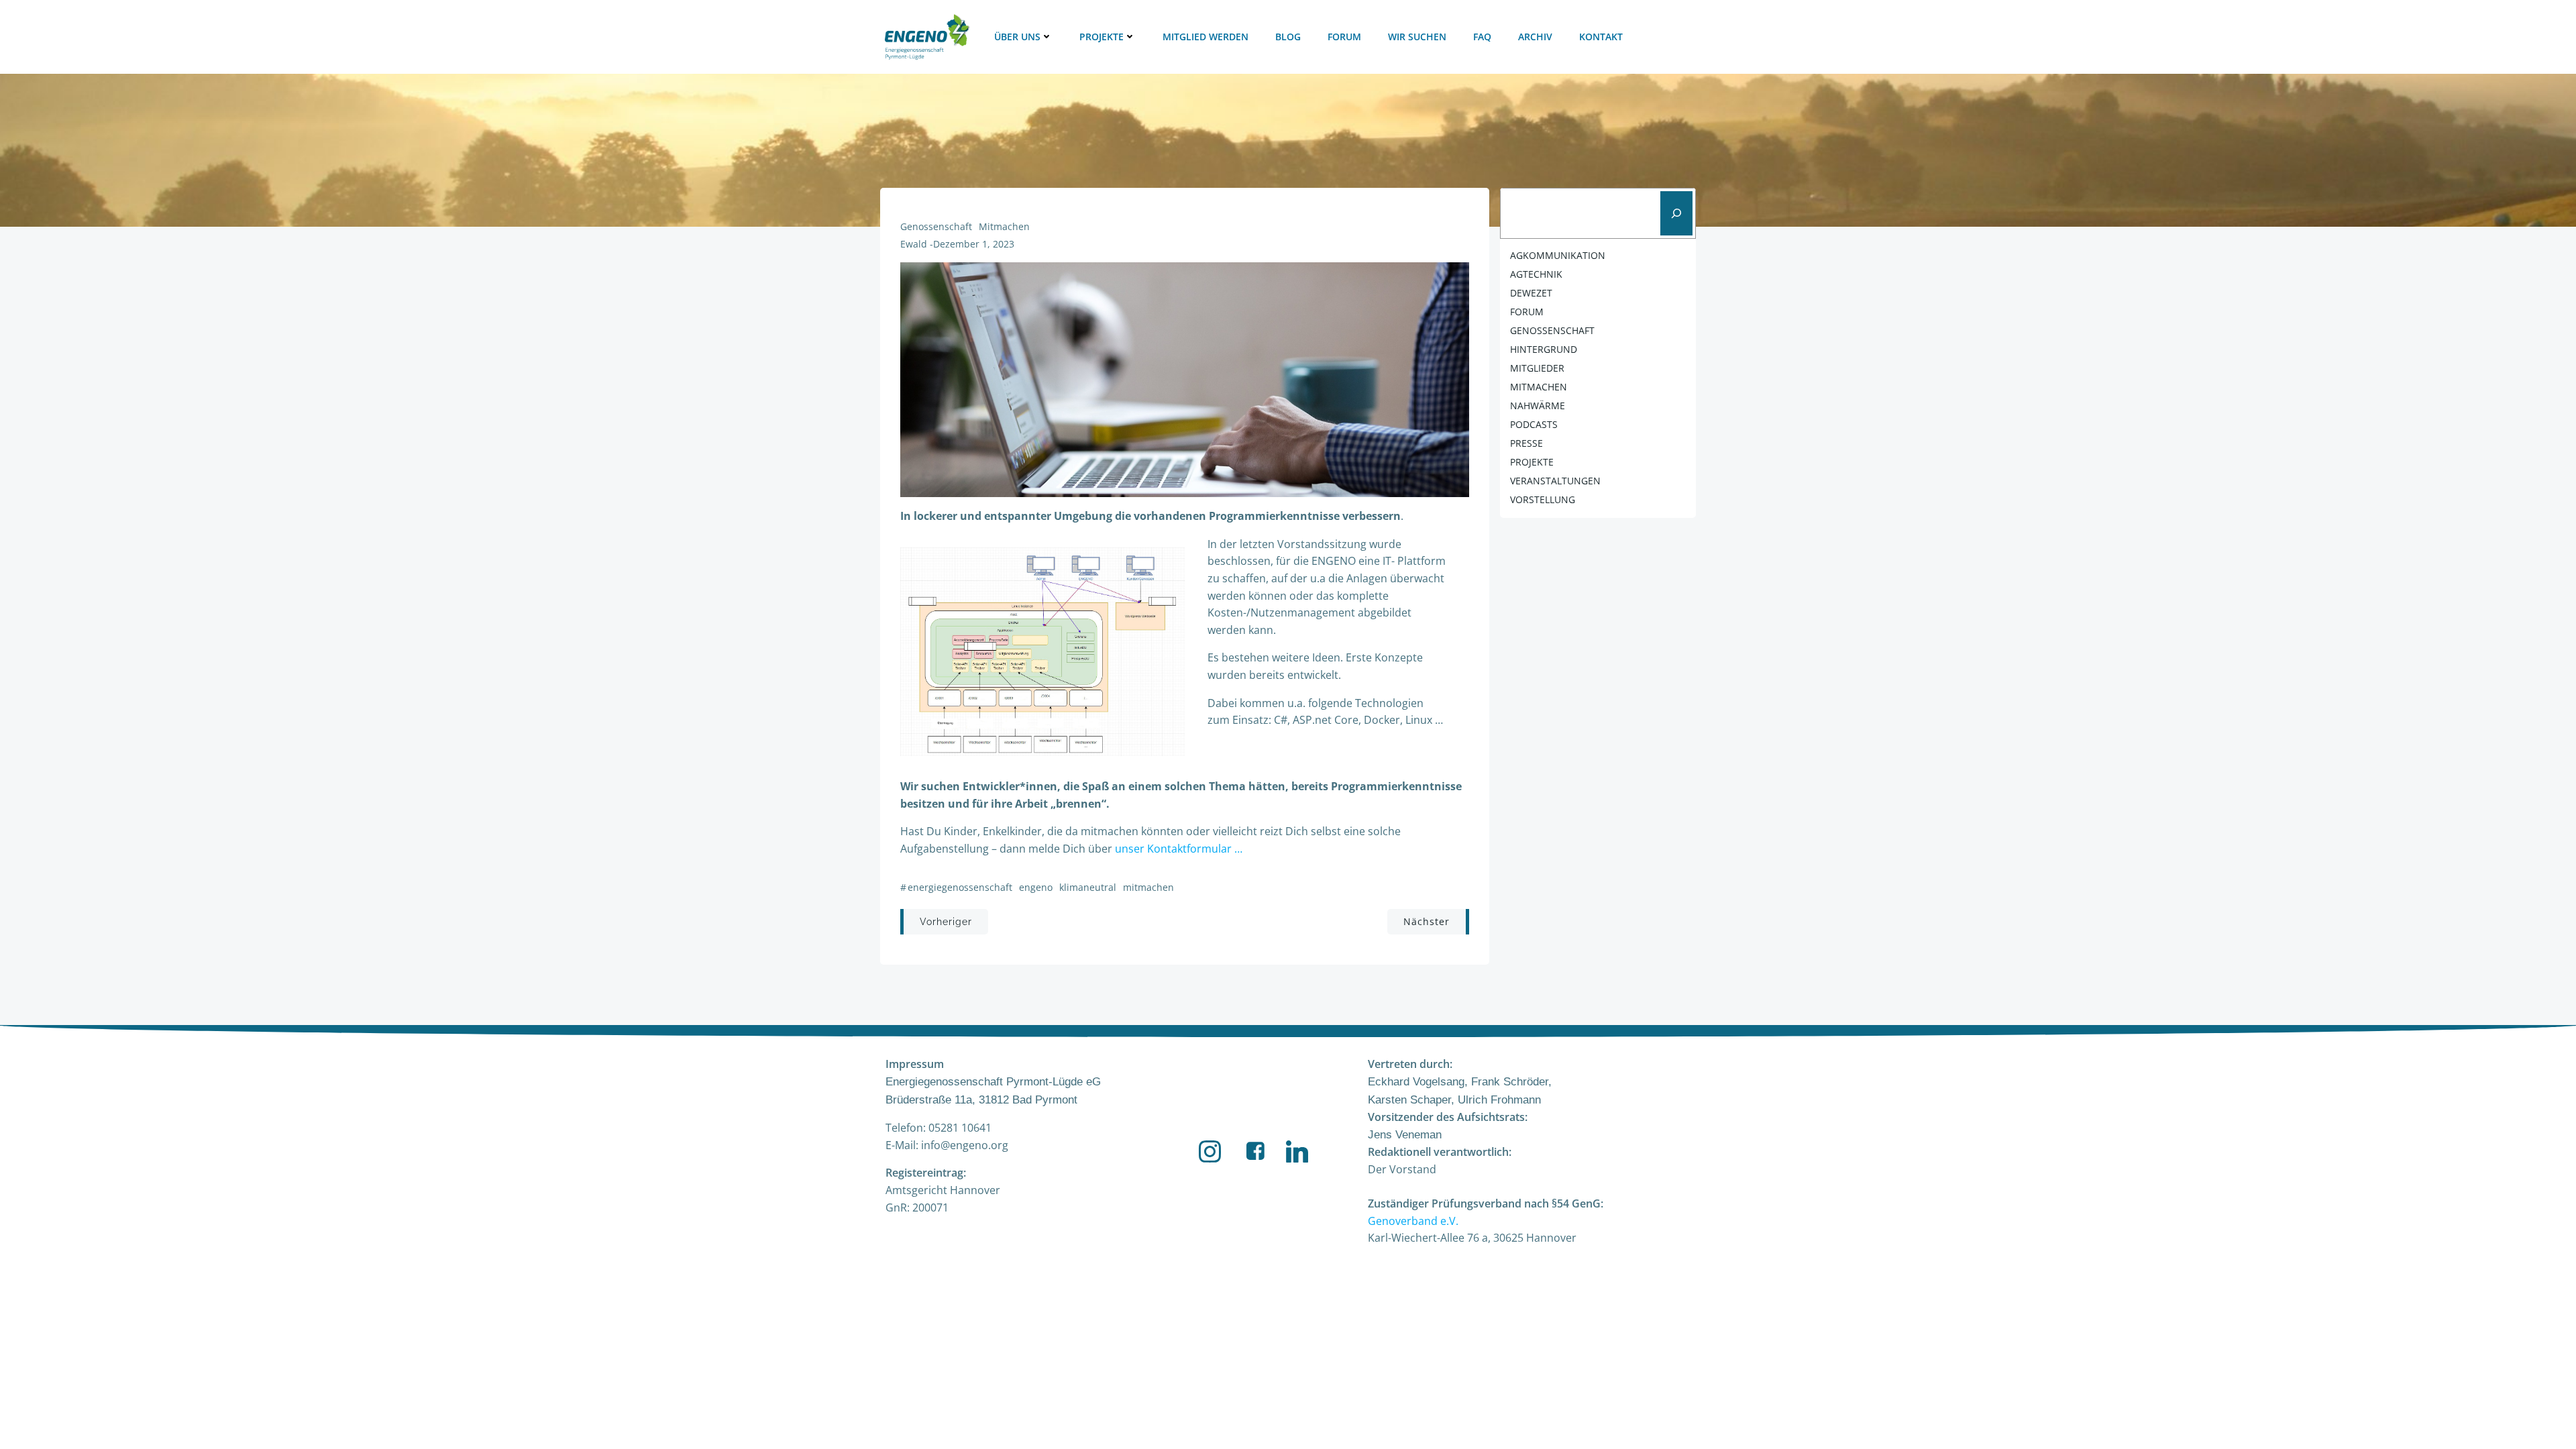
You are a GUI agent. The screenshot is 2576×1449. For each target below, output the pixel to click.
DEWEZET (1531, 293)
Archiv (1535, 37)
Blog (1288, 37)
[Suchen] (1676, 213)
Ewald (914, 244)
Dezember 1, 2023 (974, 244)
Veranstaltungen (1555, 481)
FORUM (1527, 312)
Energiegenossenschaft (960, 887)
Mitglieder (1537, 368)
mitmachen (1004, 226)
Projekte (1102, 37)
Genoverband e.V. (1413, 1221)
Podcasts (1534, 424)
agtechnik (1536, 274)
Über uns (1017, 37)
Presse (1526, 443)
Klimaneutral (1088, 887)
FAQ (1482, 37)
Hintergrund (1544, 349)
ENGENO (1036, 887)
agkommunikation (1558, 255)
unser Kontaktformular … (1179, 849)
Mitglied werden (1205, 37)
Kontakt (1601, 37)
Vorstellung (1543, 499)
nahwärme (1538, 406)
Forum (1344, 37)
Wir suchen (1417, 37)
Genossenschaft (936, 226)
